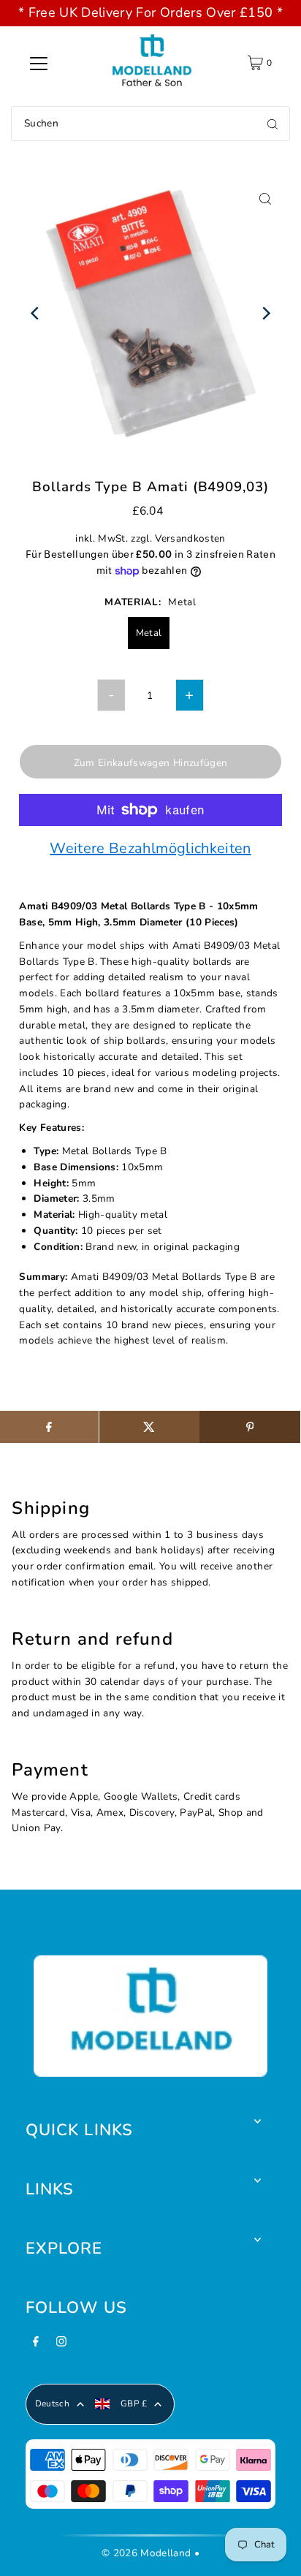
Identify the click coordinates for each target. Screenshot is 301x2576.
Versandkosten (190, 538)
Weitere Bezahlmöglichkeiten (150, 849)
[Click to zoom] (266, 198)
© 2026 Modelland (146, 2553)
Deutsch (52, 2403)
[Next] (266, 313)
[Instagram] (61, 2346)
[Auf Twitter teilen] (149, 1427)
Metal (149, 633)
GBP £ (134, 2403)
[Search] (273, 124)
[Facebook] (36, 2346)
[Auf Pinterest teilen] (249, 1427)
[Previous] (35, 313)
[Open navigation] (39, 63)
